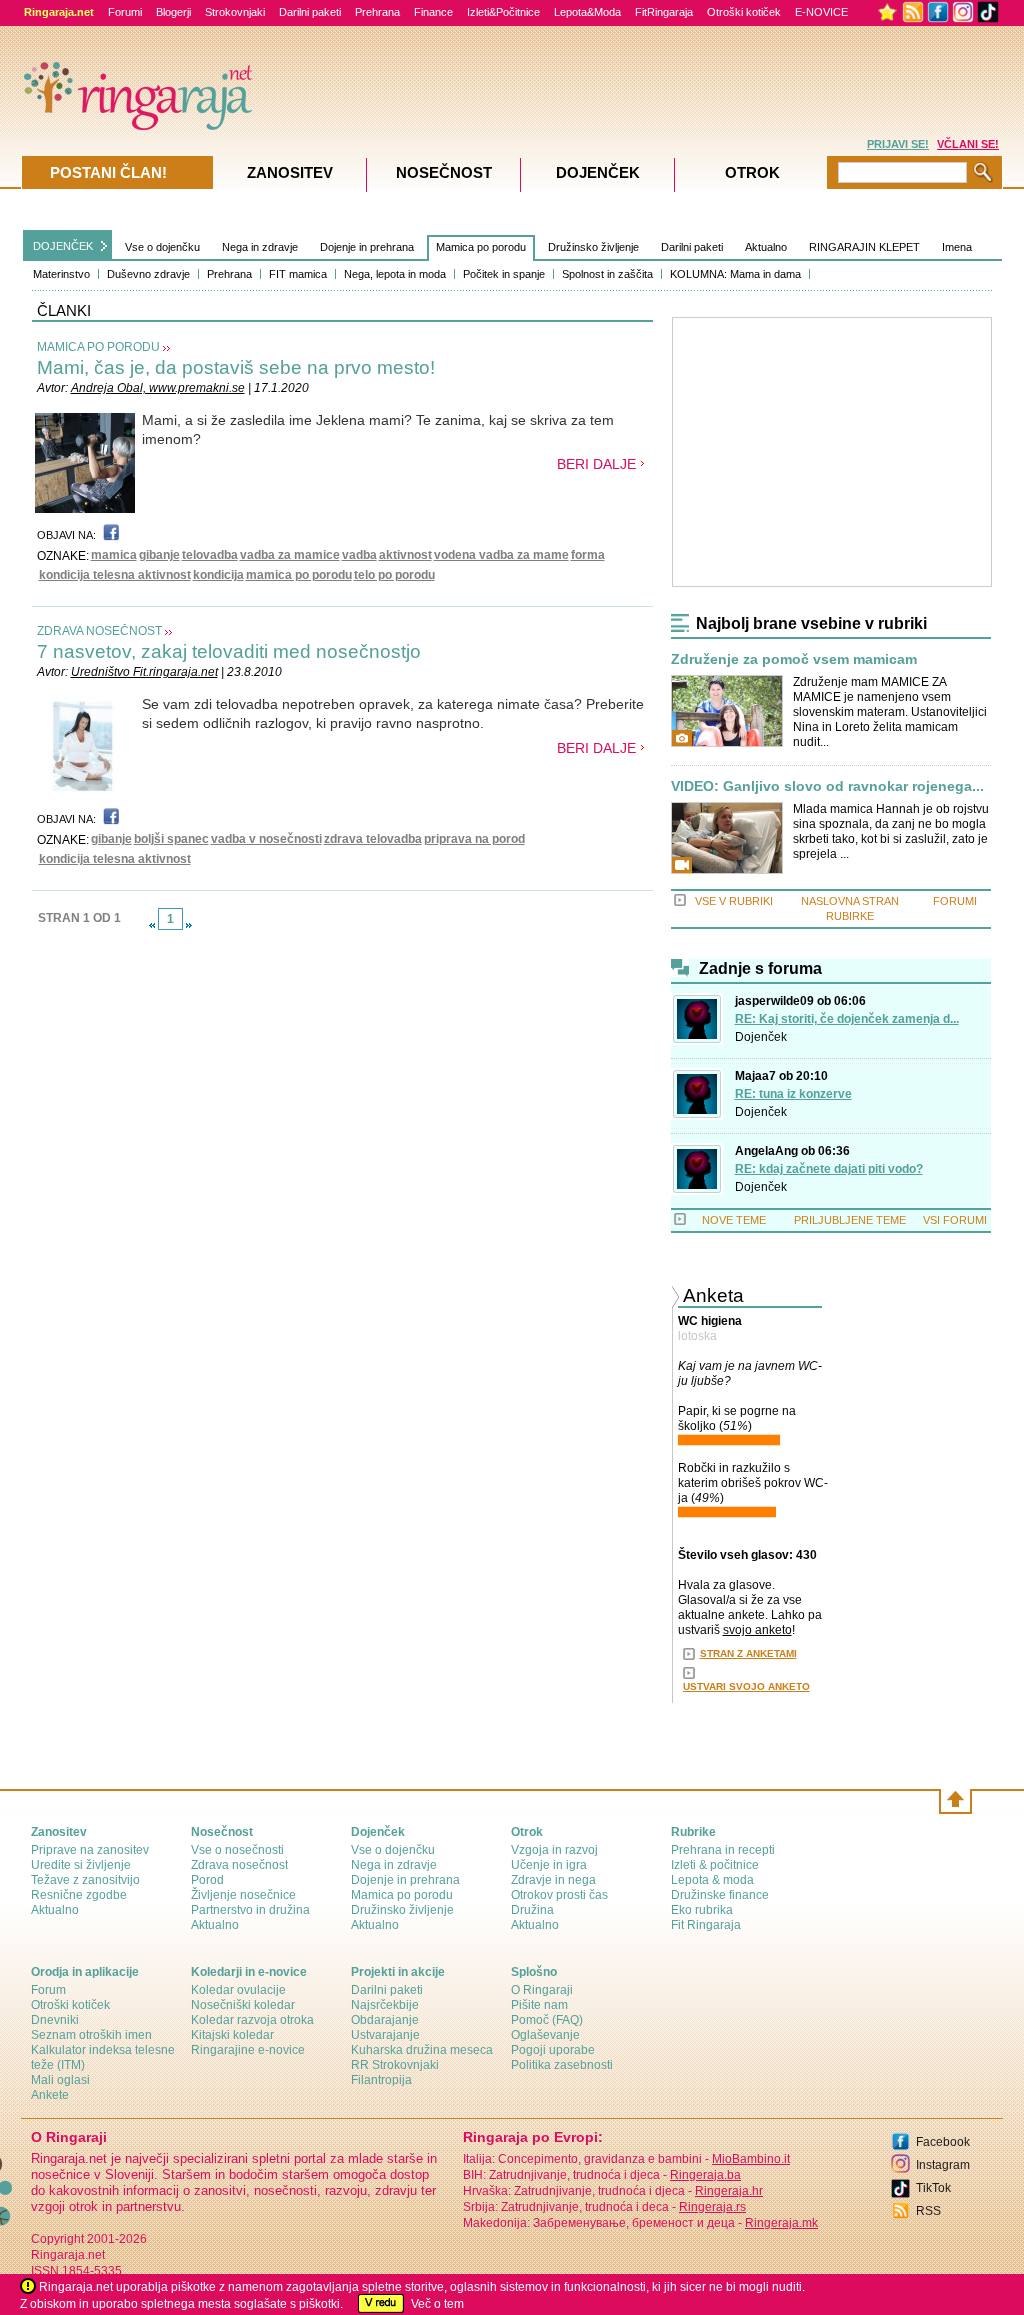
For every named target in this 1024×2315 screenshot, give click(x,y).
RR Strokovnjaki (395, 2065)
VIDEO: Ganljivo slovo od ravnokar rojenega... (827, 786)
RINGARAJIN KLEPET (864, 247)
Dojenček (761, 1037)
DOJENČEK (63, 246)
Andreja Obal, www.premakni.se (158, 388)
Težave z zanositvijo (85, 1880)
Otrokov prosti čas (559, 1895)
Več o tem (437, 2304)
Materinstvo (61, 274)
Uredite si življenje (81, 1865)
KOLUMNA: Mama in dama (735, 274)
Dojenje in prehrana (367, 247)
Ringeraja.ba (705, 2175)
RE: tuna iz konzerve (793, 1094)
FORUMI (955, 901)
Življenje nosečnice (243, 1895)
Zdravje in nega (553, 1880)
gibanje (159, 555)
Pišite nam (539, 2005)
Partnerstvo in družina (250, 1910)
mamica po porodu (299, 575)
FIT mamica (298, 274)
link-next (189, 925)
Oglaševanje (545, 2035)
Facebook (943, 2142)
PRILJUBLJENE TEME (850, 1220)
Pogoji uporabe (553, 2050)
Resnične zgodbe (79, 1895)
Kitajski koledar (232, 2035)
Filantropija (381, 2080)
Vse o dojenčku (162, 247)
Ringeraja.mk (781, 2223)
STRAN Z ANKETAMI (748, 1653)
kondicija (218, 575)
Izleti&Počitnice (503, 12)
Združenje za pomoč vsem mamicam (794, 659)
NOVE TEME (734, 1220)
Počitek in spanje (504, 274)
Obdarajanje (385, 2020)
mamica (114, 555)
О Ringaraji (542, 1990)
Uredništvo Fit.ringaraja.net (144, 672)
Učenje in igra (549, 1865)
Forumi (125, 12)
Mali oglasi (60, 2080)
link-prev (152, 925)
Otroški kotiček (744, 12)
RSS (928, 2211)
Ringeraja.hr (729, 2191)
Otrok (752, 172)
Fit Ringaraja (706, 1925)
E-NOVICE (821, 12)
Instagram (943, 2165)
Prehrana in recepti (723, 1850)
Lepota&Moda (587, 12)
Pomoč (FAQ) (547, 2020)
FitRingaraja (664, 12)
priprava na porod (474, 839)
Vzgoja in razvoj (554, 1850)
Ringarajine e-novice (248, 2050)
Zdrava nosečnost (239, 1865)
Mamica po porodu (481, 247)
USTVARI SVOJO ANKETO (746, 1686)
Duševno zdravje (148, 274)
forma (588, 555)
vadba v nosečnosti (266, 839)
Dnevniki (55, 2020)
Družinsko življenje (593, 247)
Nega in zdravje (260, 247)
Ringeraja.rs (712, 2207)
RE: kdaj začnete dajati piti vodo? (829, 1169)
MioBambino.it (751, 2159)
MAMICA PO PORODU (98, 347)
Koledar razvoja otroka (252, 2020)
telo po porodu (394, 575)
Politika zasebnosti (562, 2065)
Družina (532, 1910)
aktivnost (405, 555)
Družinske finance (720, 1895)
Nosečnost (444, 172)
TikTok (933, 2188)
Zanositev (290, 172)
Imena (957, 247)
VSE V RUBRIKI (734, 901)
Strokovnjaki (235, 12)
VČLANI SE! (968, 144)
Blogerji (173, 12)
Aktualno (766, 247)
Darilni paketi (310, 12)
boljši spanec (171, 839)
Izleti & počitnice (715, 1865)
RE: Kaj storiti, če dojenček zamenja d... (847, 1019)
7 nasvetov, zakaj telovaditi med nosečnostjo (229, 651)
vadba (359, 555)
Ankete (50, 2095)
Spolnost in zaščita (607, 274)
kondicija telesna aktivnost (115, 575)
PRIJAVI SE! (898, 144)
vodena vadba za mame (501, 555)
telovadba (210, 555)
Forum (48, 1990)
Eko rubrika (702, 1910)
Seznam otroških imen (91, 2035)
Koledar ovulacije (238, 1990)
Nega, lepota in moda (395, 274)
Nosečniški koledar (243, 2005)
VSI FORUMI (955, 1220)
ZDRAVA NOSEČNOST (99, 631)
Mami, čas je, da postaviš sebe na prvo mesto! (236, 367)
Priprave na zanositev (90, 1850)
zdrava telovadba (373, 839)
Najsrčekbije (385, 2005)
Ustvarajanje (385, 2035)
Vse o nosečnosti (237, 1850)
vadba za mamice (290, 555)
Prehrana (377, 12)
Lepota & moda (712, 1880)
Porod (207, 1880)
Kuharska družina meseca (422, 2050)
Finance (433, 12)
